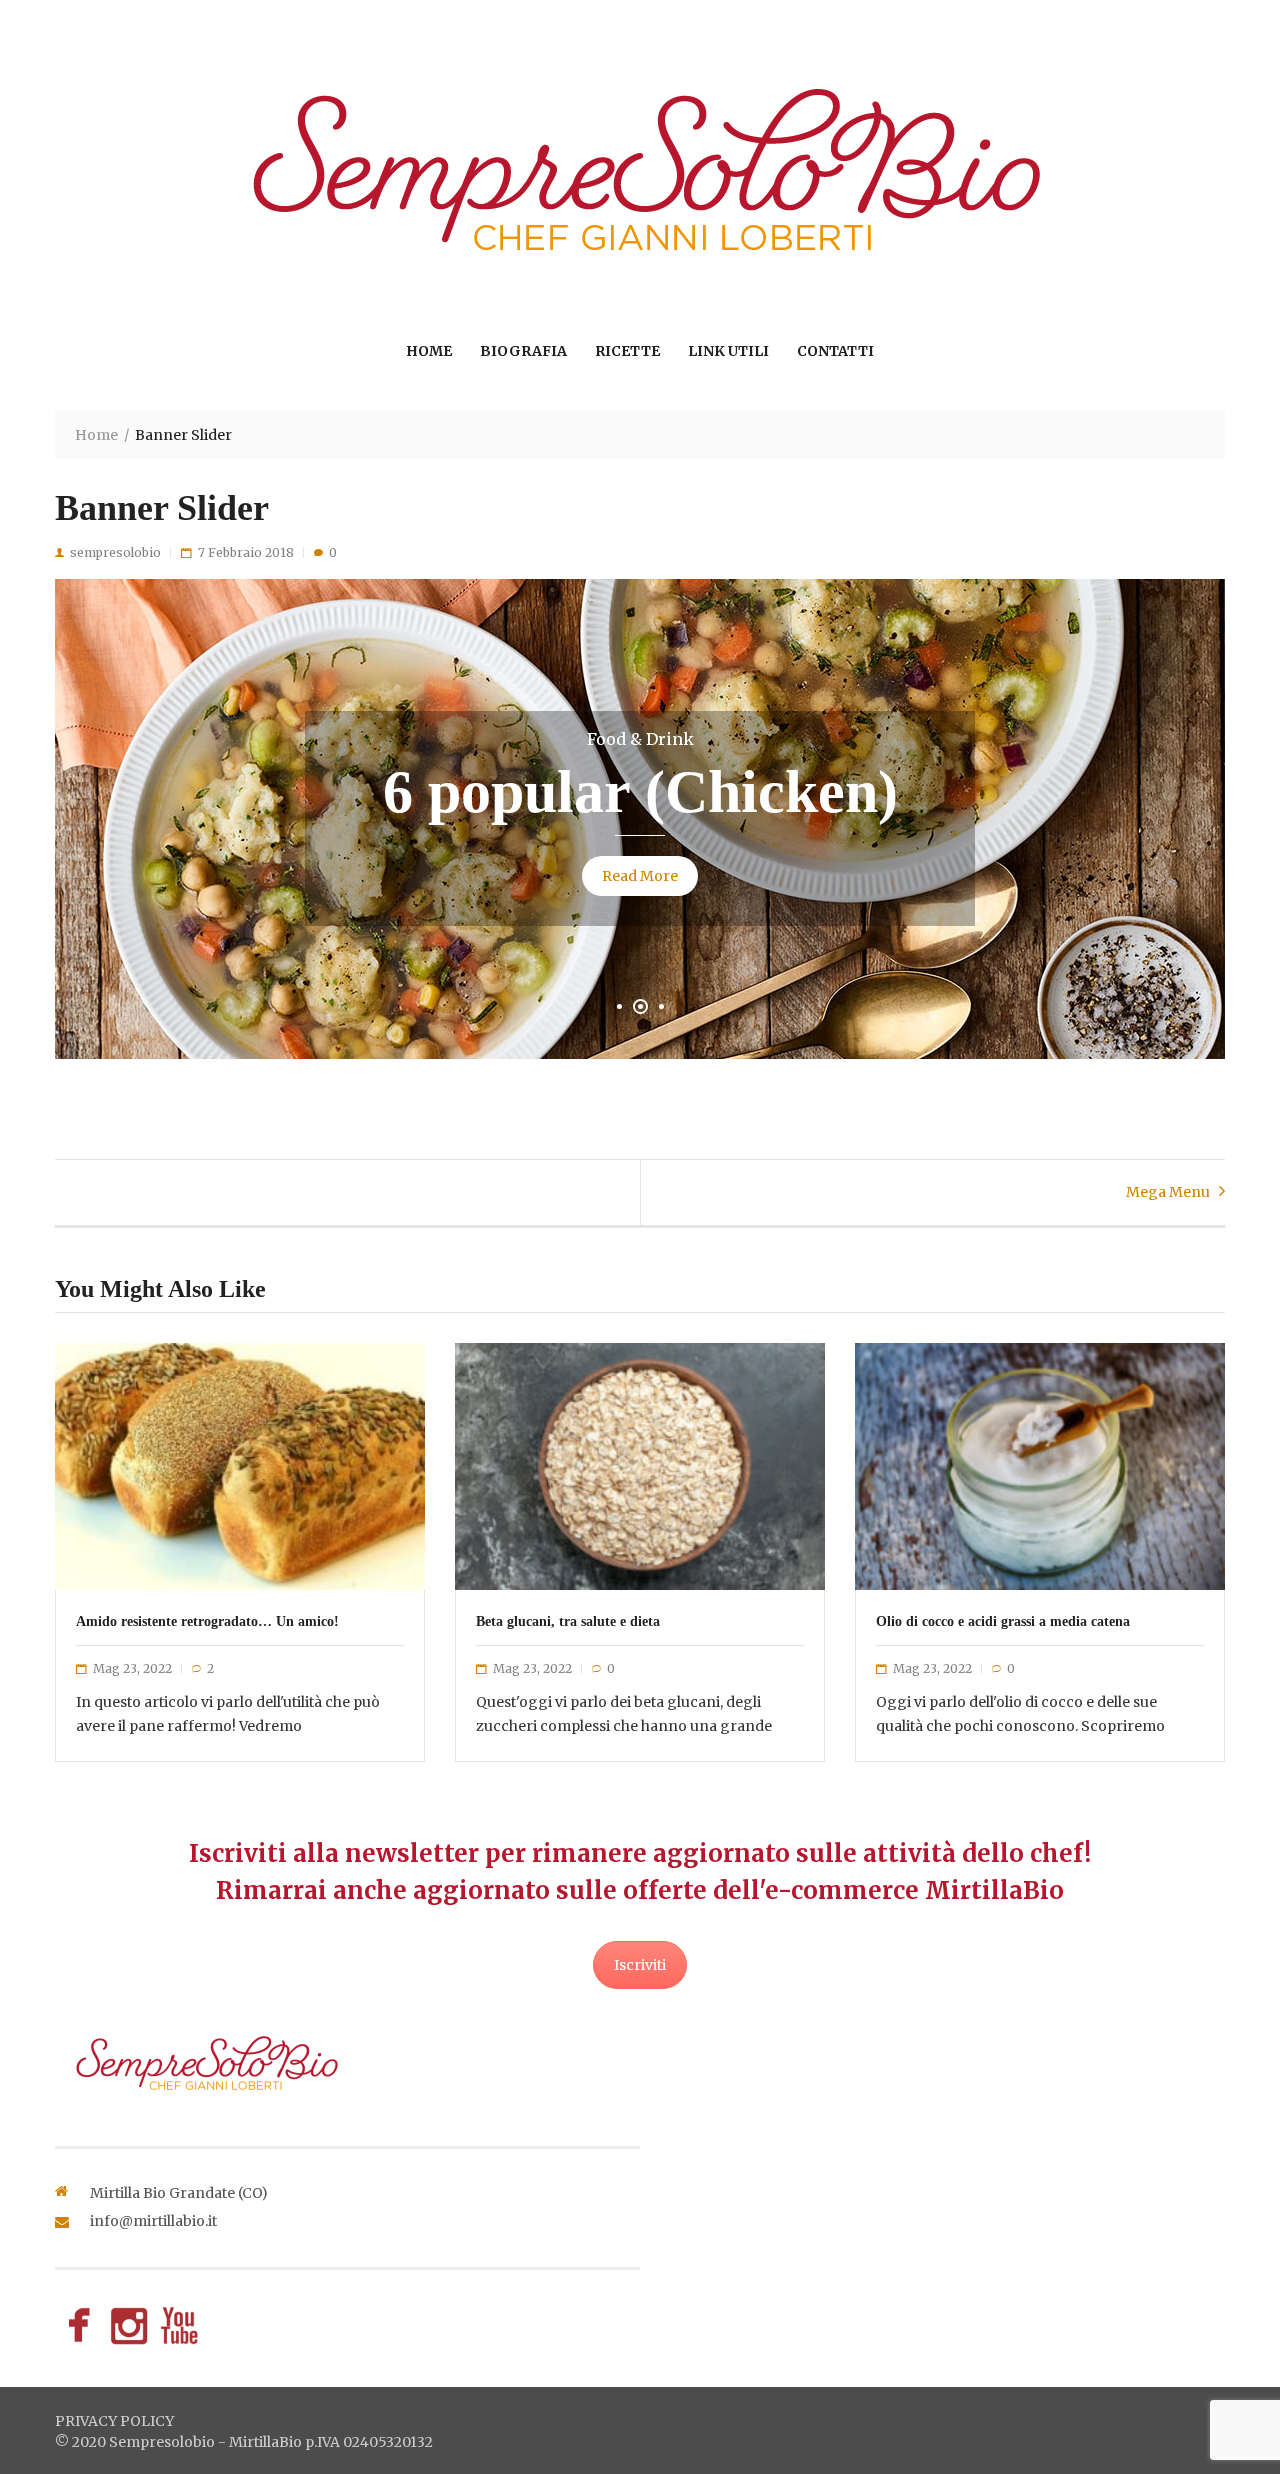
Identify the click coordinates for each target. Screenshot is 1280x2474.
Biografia (523, 351)
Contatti (835, 351)
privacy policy (114, 2421)
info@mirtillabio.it (153, 2221)
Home (429, 351)
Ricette (627, 351)
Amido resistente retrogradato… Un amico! (207, 1621)
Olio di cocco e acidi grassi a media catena (1003, 1621)
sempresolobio (115, 552)
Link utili (728, 351)
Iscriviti (640, 1965)
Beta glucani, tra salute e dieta (568, 1621)
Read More (640, 876)
